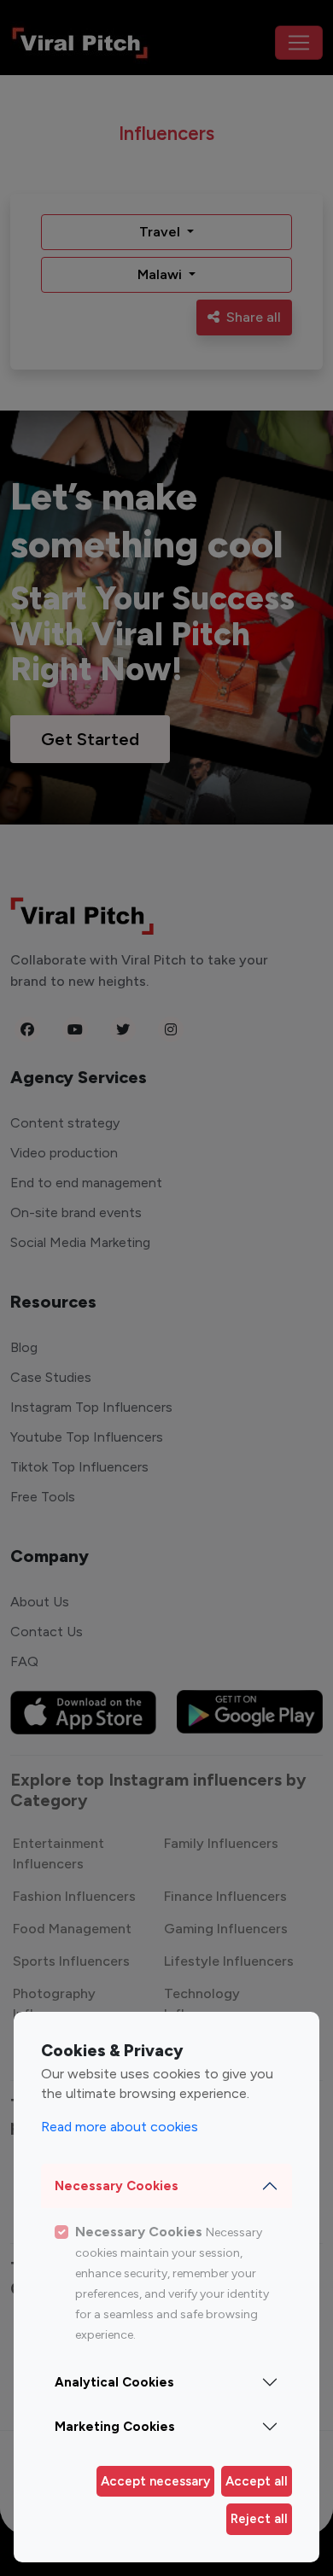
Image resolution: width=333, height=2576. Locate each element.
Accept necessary (155, 2481)
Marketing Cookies (115, 2427)
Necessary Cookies (117, 2186)
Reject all (259, 2519)
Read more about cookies (120, 2127)
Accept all (257, 2481)
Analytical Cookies (114, 2382)
